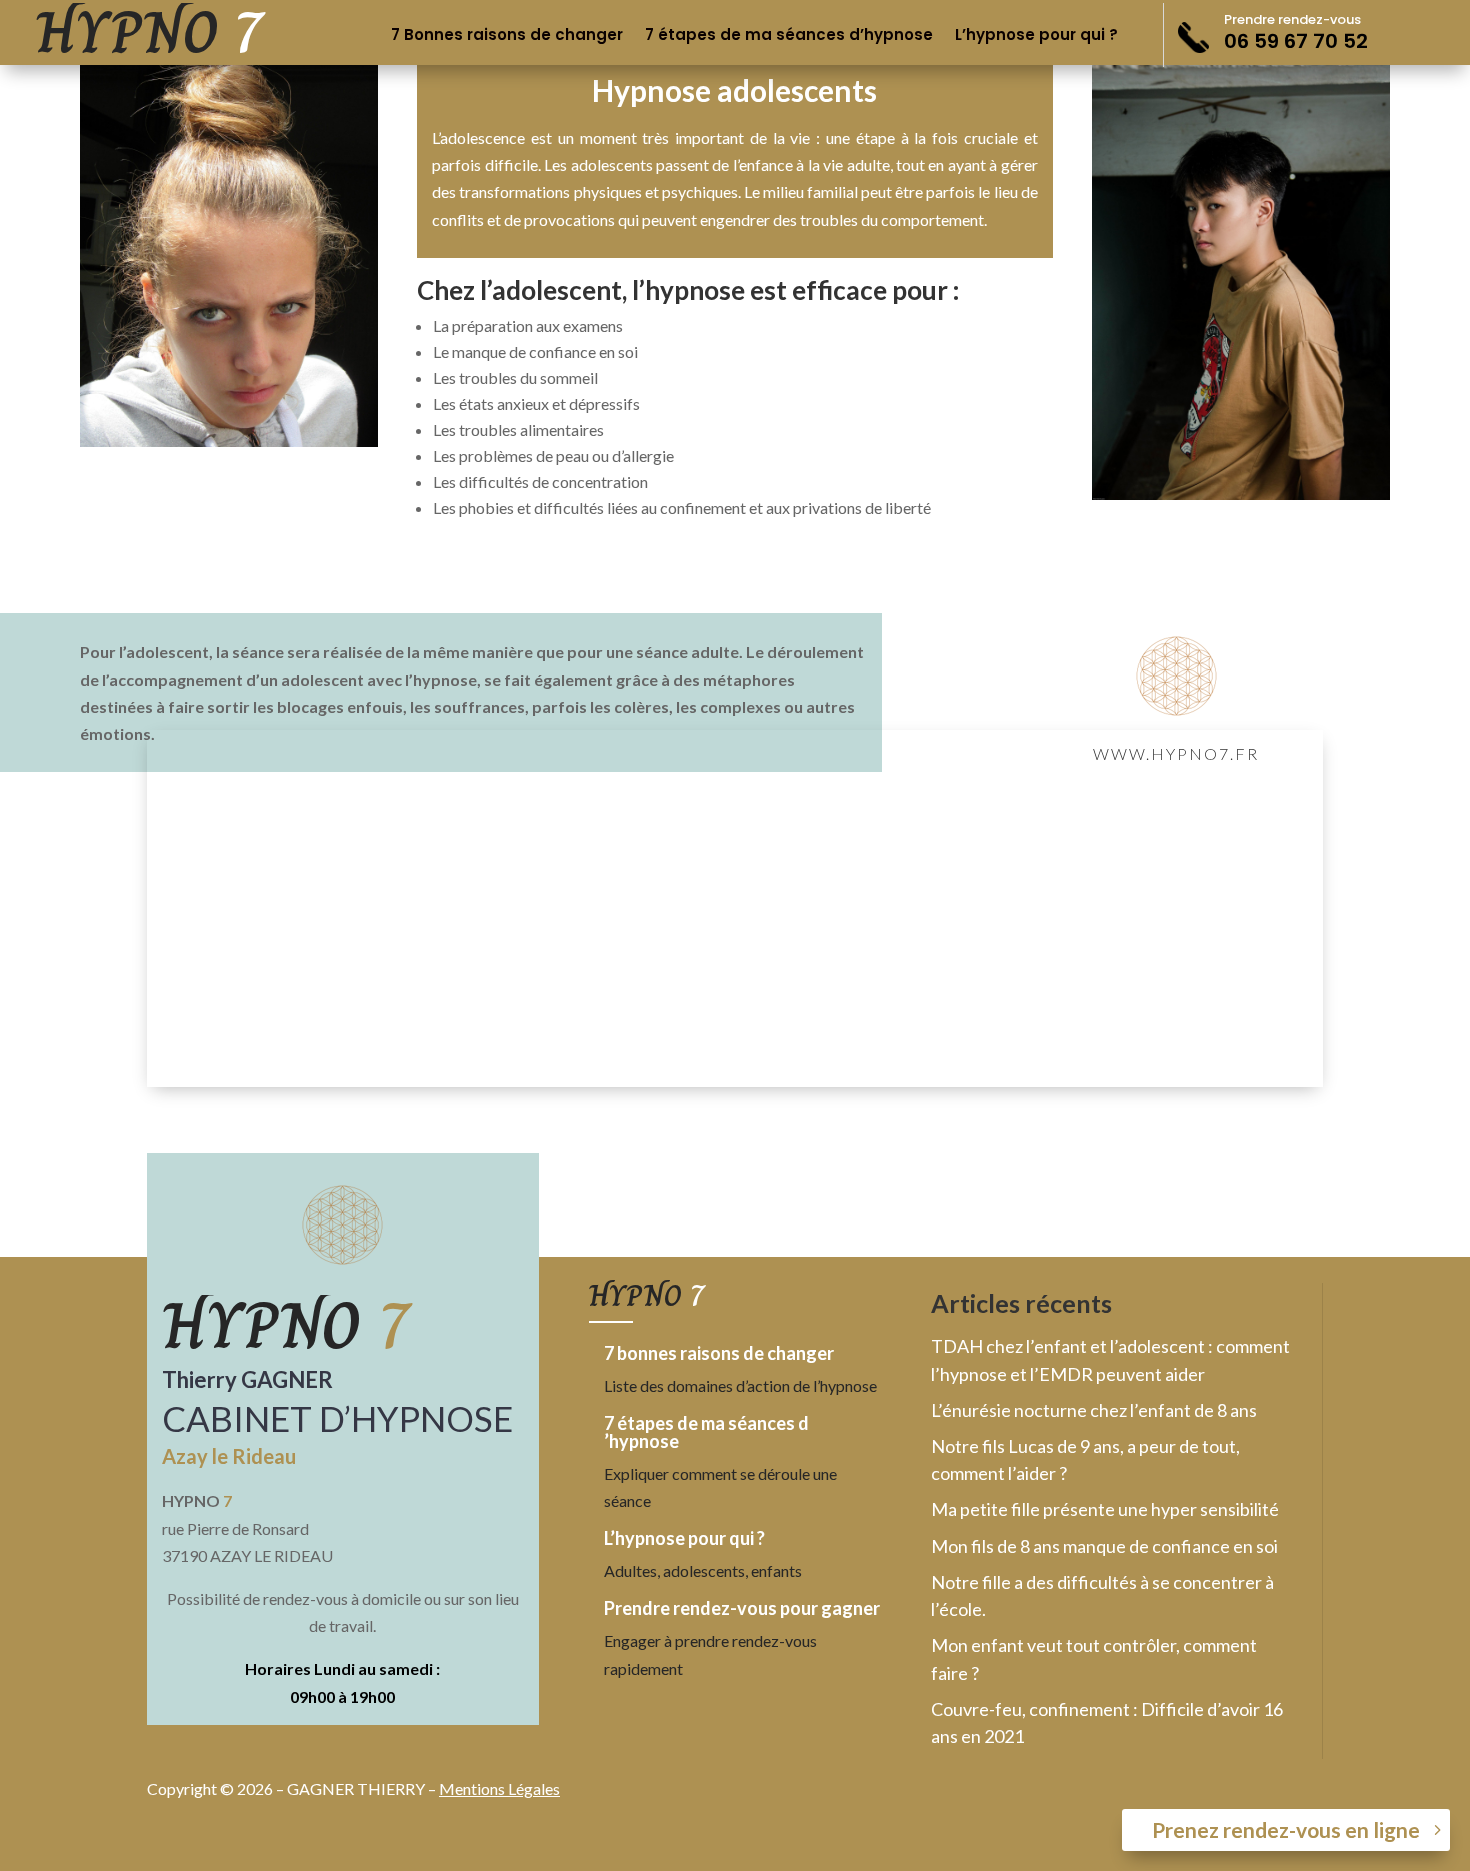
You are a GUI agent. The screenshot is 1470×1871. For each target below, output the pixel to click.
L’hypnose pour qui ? (1036, 36)
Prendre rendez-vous (1292, 19)
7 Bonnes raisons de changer (507, 36)
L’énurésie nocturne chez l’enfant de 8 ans (1094, 1410)
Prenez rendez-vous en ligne (1286, 1829)
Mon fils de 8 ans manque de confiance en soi (1104, 1546)
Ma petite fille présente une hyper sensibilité (1105, 1509)
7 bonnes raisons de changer (719, 1353)
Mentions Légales (499, 1788)
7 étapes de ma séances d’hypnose (789, 36)
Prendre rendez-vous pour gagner (742, 1608)
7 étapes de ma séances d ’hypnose (706, 1432)
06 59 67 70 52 (1296, 41)
